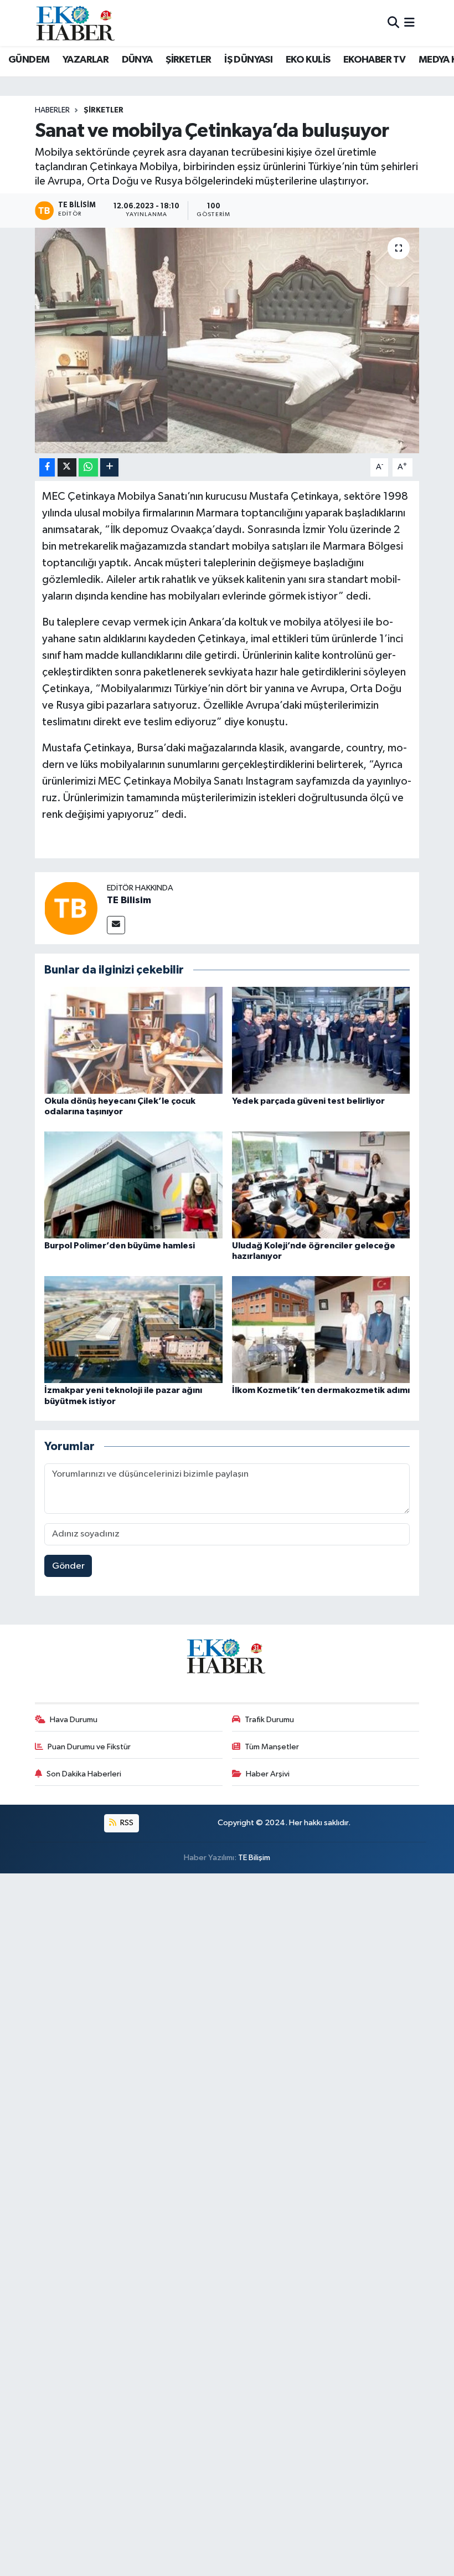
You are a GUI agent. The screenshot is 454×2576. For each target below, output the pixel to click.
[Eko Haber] (76, 23)
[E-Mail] (116, 925)
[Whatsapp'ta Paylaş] (88, 467)
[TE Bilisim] (71, 908)
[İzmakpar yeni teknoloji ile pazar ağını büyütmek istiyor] (133, 1330)
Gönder (68, 1566)
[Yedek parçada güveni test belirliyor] (321, 1040)
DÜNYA (137, 60)
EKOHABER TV (374, 60)
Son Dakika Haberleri (84, 1774)
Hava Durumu (74, 1720)
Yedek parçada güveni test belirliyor (308, 1101)
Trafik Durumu (269, 1720)
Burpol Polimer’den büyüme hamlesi (120, 1246)
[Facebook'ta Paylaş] (47, 467)
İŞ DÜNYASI (248, 60)
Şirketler (104, 110)
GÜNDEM (29, 60)
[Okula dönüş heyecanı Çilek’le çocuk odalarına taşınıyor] (133, 1040)
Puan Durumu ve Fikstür (89, 1747)
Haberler (52, 110)
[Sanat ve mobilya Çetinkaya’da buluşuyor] (227, 340)
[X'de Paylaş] (67, 467)
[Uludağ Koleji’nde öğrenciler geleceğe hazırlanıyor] (321, 1184)
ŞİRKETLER (189, 60)
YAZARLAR (86, 60)
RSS (126, 1823)
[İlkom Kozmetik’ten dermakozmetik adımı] (321, 1330)
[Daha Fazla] (109, 467)
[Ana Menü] (409, 23)
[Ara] (393, 23)
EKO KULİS (308, 60)
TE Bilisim (129, 900)
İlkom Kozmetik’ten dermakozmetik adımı (321, 1390)
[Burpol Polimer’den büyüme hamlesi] (133, 1184)
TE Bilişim (254, 1858)
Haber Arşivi (268, 1774)
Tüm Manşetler (272, 1747)
